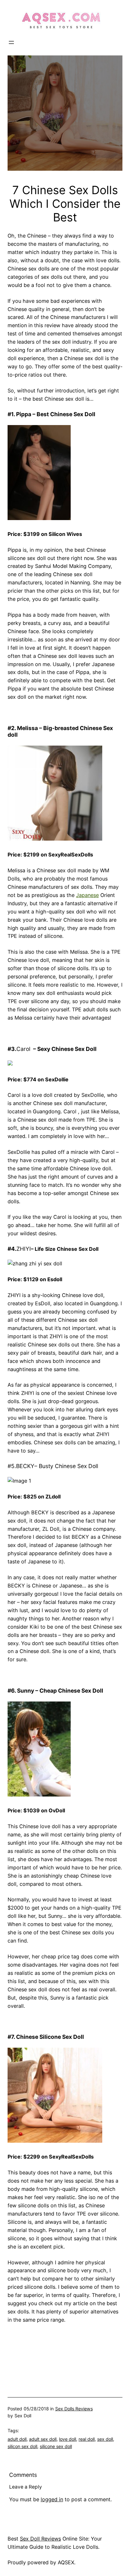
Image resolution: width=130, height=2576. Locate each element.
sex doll (105, 2439)
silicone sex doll (56, 2446)
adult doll (17, 2439)
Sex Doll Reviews (40, 2539)
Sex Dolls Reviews (74, 2409)
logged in (52, 2499)
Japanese (87, 895)
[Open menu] (11, 42)
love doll (68, 2439)
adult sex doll (43, 2439)
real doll (87, 2439)
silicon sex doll (22, 2446)
